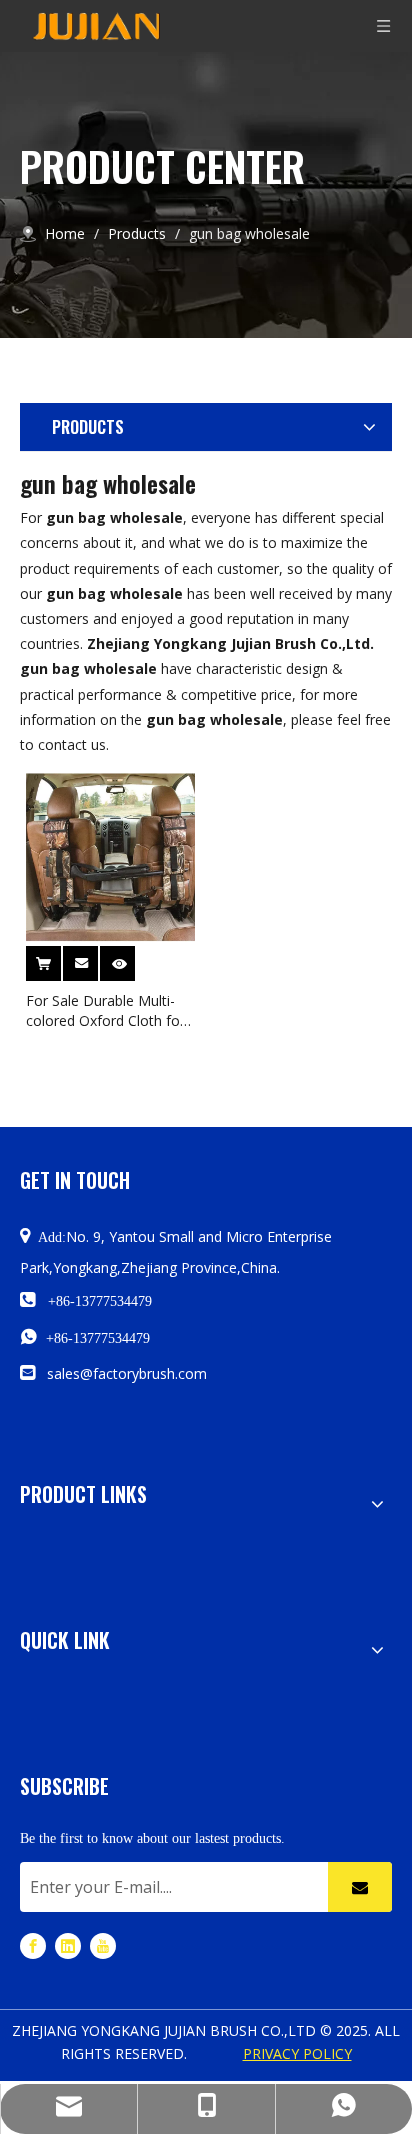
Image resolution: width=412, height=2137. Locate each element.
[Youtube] (103, 1945)
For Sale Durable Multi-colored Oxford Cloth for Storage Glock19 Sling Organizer (105, 1011)
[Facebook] (33, 1945)
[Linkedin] (68, 1945)
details (131, 958)
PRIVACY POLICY (297, 2053)
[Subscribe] (360, 1887)
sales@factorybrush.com (127, 1373)
